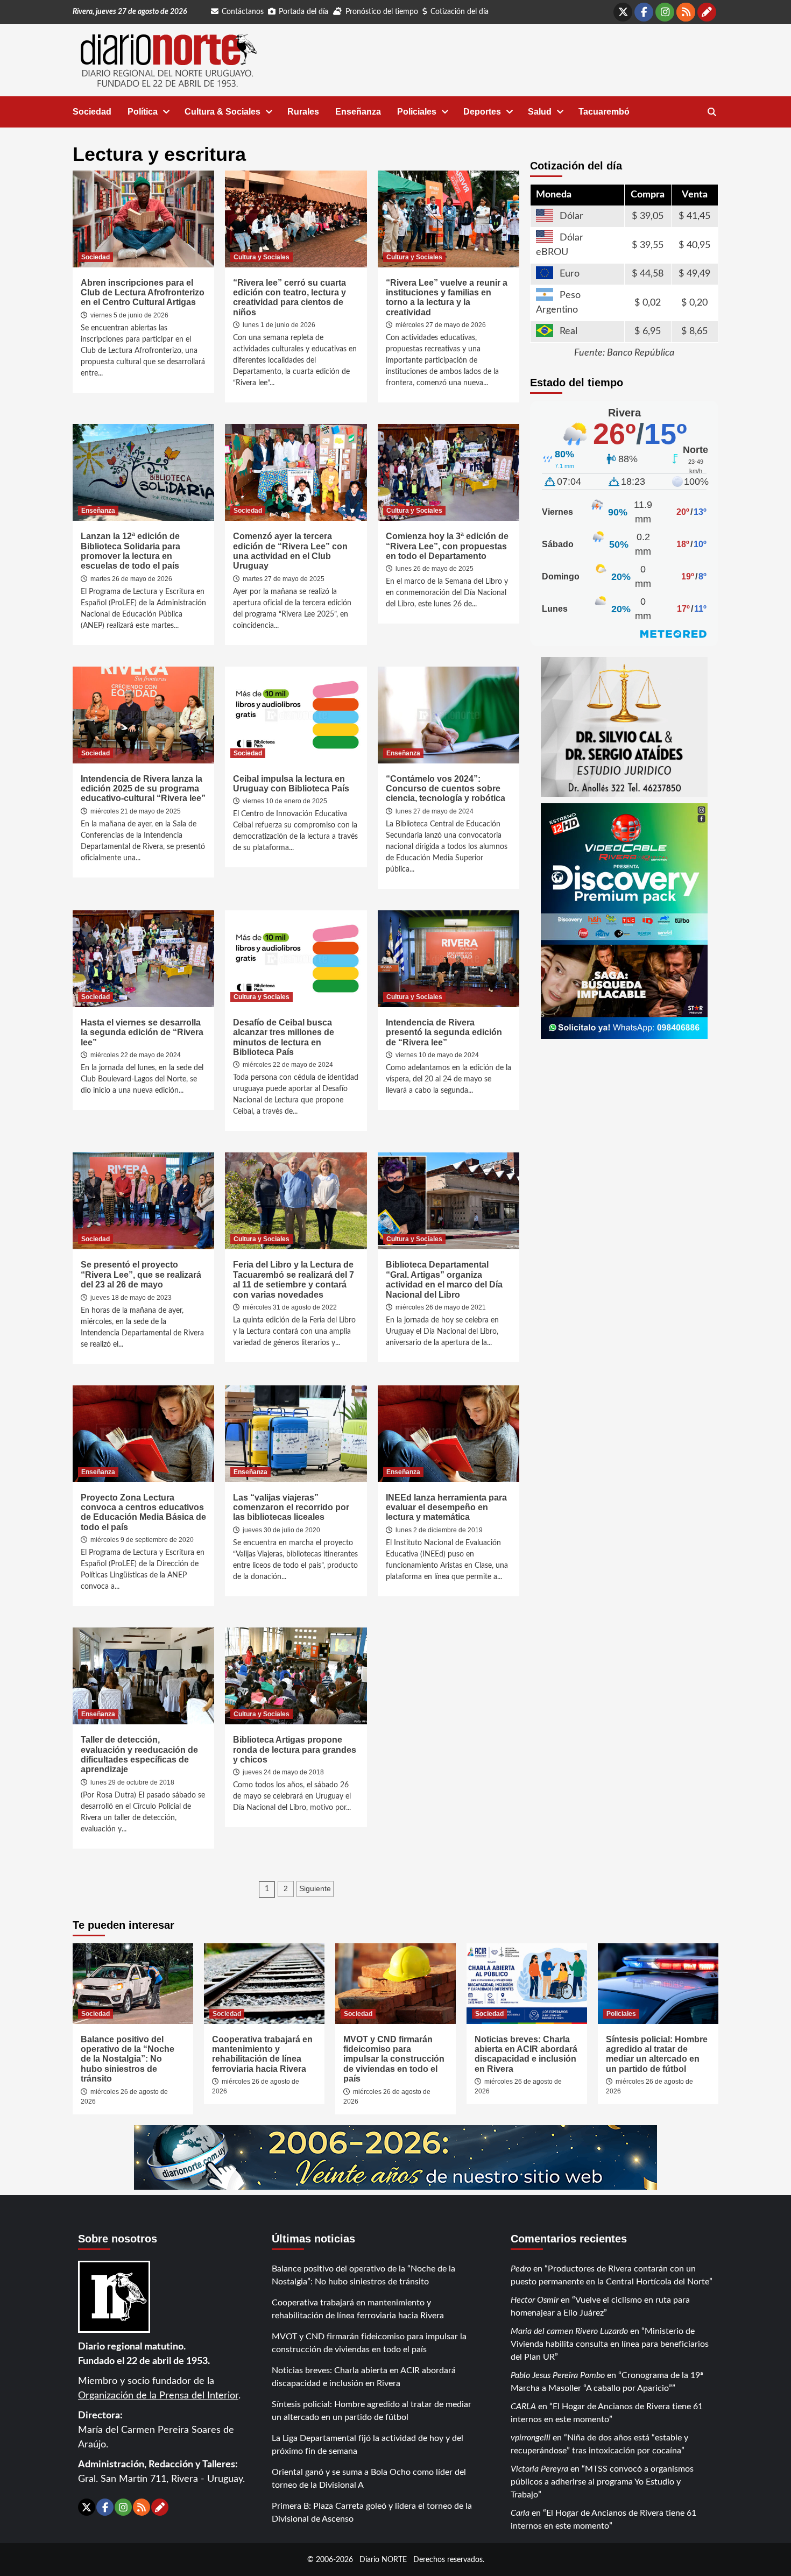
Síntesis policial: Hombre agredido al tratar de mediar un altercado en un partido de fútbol (657, 2054)
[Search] (712, 112)
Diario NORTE (383, 2560)
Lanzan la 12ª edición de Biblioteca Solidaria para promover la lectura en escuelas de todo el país (130, 551)
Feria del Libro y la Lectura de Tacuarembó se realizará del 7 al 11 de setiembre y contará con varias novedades (294, 1279)
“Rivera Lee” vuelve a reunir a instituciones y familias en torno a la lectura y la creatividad (447, 298)
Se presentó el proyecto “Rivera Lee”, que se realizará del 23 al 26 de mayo (141, 1275)
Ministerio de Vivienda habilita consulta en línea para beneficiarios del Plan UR (610, 2344)
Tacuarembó (604, 112)
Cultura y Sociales (262, 257)
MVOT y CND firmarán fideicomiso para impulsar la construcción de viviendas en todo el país (394, 2059)
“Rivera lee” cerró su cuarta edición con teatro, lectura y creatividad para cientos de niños (289, 298)
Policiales (417, 112)
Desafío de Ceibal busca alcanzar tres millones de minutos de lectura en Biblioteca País (284, 1037)
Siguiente (315, 1888)
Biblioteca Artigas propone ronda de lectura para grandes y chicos (295, 1750)
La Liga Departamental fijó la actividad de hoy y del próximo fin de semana (368, 2445)
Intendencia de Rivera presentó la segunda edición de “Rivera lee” (444, 1032)
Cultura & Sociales (223, 112)
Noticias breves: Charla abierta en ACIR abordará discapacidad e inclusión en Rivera (526, 2054)
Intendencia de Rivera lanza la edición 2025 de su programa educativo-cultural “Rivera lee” (143, 789)
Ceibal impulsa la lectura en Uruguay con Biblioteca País (291, 784)
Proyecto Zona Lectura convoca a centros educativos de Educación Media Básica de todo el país (143, 1512)
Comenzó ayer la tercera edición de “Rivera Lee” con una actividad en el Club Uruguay (290, 551)
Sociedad (92, 112)
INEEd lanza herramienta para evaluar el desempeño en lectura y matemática (446, 1508)
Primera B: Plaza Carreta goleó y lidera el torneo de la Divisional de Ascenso (372, 2513)
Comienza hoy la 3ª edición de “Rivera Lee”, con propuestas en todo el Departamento (447, 546)
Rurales (303, 112)
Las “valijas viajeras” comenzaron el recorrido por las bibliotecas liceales (291, 1508)
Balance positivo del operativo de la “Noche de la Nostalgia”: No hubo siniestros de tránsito (128, 2059)
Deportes (482, 112)
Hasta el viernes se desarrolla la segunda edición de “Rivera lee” (142, 1032)
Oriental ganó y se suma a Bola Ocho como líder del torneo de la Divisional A (369, 2479)
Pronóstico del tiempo (382, 12)
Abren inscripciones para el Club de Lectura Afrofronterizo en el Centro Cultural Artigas (143, 293)
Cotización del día (460, 12)
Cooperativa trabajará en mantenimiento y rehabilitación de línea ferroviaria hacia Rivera (262, 2054)
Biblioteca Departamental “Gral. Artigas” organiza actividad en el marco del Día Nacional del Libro (444, 1279)
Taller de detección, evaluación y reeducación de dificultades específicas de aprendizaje (139, 1754)
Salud (540, 112)
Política (143, 112)
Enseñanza (358, 112)
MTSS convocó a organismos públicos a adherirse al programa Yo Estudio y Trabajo (602, 2482)
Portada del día (303, 12)
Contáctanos (243, 12)
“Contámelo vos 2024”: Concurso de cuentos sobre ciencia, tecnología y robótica (446, 789)
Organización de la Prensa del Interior (158, 2396)
